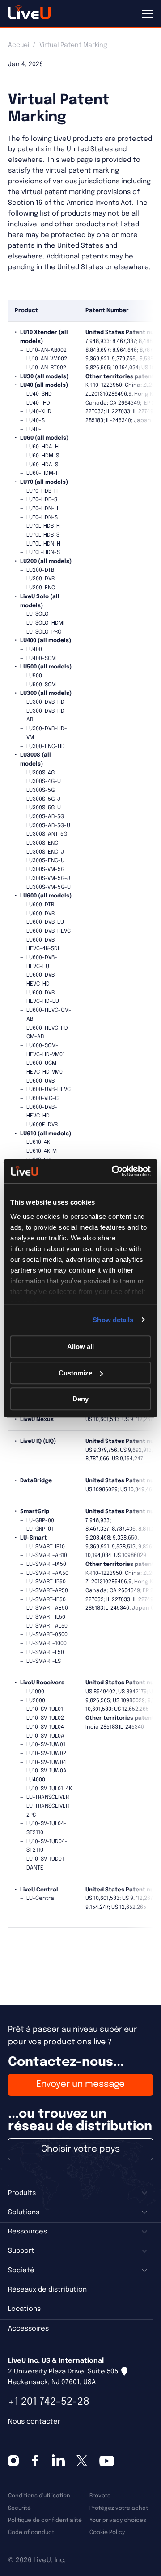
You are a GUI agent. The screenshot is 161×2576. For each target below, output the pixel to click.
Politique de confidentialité (45, 2520)
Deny (80, 1399)
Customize (75, 1373)
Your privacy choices (118, 2520)
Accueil (19, 45)
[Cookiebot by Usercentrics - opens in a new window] (114, 1171)
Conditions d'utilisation (39, 2496)
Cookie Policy (107, 2532)
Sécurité (19, 2508)
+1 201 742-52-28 (49, 2402)
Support (21, 2251)
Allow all (80, 1347)
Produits (22, 2193)
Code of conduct (31, 2532)
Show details (113, 1320)
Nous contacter (34, 2422)
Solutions (24, 2212)
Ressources (28, 2232)
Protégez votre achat (119, 2508)
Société (21, 2271)
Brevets (100, 2496)
